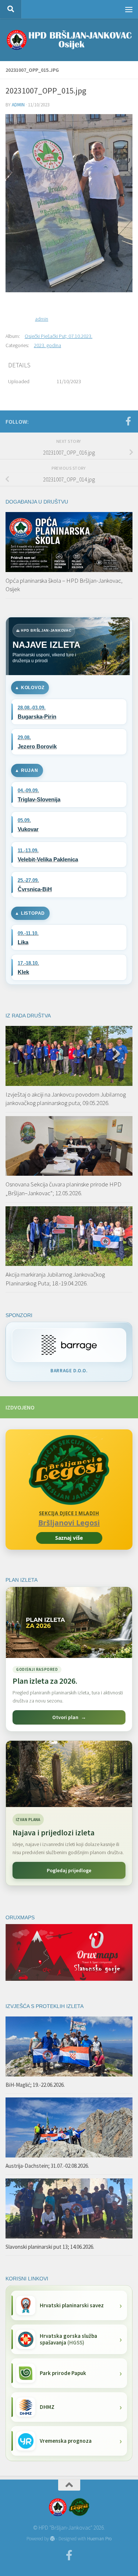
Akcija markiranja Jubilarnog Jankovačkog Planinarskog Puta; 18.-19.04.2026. (55, 1279)
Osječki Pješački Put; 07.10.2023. (59, 336)
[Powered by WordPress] (52, 2539)
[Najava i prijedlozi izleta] (69, 1774)
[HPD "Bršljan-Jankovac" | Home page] (69, 40)
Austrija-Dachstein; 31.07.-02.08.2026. (47, 2166)
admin (18, 105)
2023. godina (47, 345)
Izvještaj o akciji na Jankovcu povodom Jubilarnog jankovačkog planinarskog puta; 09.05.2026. (66, 1099)
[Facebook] (128, 421)
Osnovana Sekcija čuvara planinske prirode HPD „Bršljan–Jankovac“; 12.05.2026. (63, 1189)
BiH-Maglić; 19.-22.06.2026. (35, 2085)
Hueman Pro (99, 2539)
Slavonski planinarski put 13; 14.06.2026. (50, 2247)
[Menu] (129, 9)
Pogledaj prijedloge (69, 1870)
